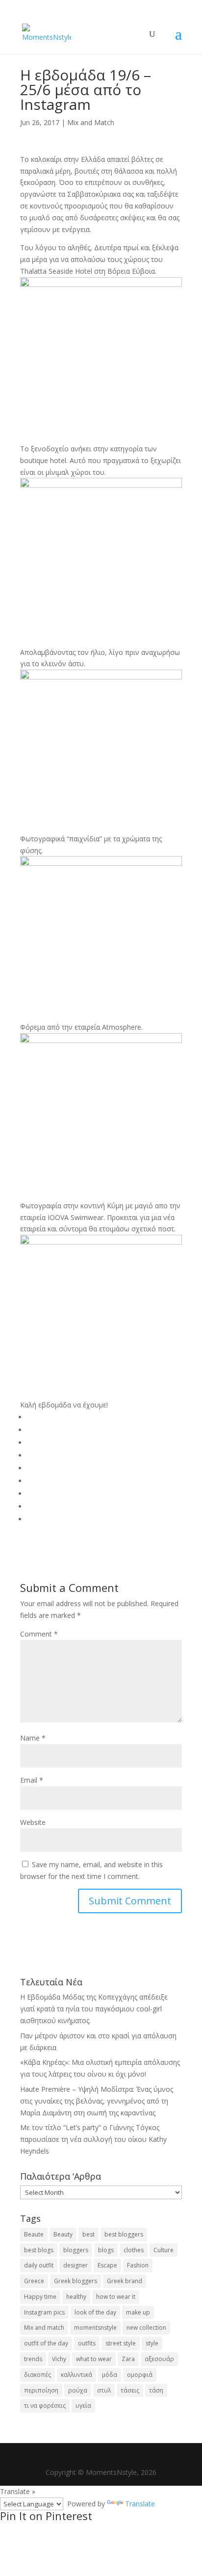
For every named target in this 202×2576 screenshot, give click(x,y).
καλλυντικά (76, 2375)
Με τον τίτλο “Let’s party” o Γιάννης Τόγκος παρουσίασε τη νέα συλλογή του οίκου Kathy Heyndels (93, 2139)
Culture (164, 2250)
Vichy (59, 2359)
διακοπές (38, 2375)
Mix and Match (91, 122)
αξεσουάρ (159, 2359)
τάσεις (130, 2390)
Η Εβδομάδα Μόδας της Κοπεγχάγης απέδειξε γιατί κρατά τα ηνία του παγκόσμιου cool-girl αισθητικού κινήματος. (94, 2009)
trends (33, 2359)
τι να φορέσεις (45, 2406)
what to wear (94, 2359)
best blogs (39, 2250)
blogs (106, 2250)
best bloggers (124, 2234)
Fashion (138, 2265)
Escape (107, 2265)
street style (121, 2343)
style (152, 2343)
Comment (39, 1634)
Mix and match (44, 2328)
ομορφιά (140, 2375)
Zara (128, 2359)
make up (138, 2312)
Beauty (63, 2234)
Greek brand (125, 2281)
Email (32, 1780)
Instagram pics (44, 2312)
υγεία (83, 2406)
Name (33, 1738)
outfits (87, 2343)
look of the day (95, 2312)
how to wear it (116, 2297)
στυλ (104, 2390)
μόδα (110, 2375)
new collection (146, 2328)
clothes (134, 2250)
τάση (156, 2390)
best (88, 2234)
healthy (76, 2297)
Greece (34, 2281)
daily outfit (39, 2265)
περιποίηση (41, 2390)
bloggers (76, 2250)
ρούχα (78, 2390)
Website (33, 1822)
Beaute (34, 2234)
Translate (140, 2504)
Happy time (40, 2297)
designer (76, 2265)
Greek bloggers (76, 2281)
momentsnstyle (95, 2328)
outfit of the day (46, 2343)
